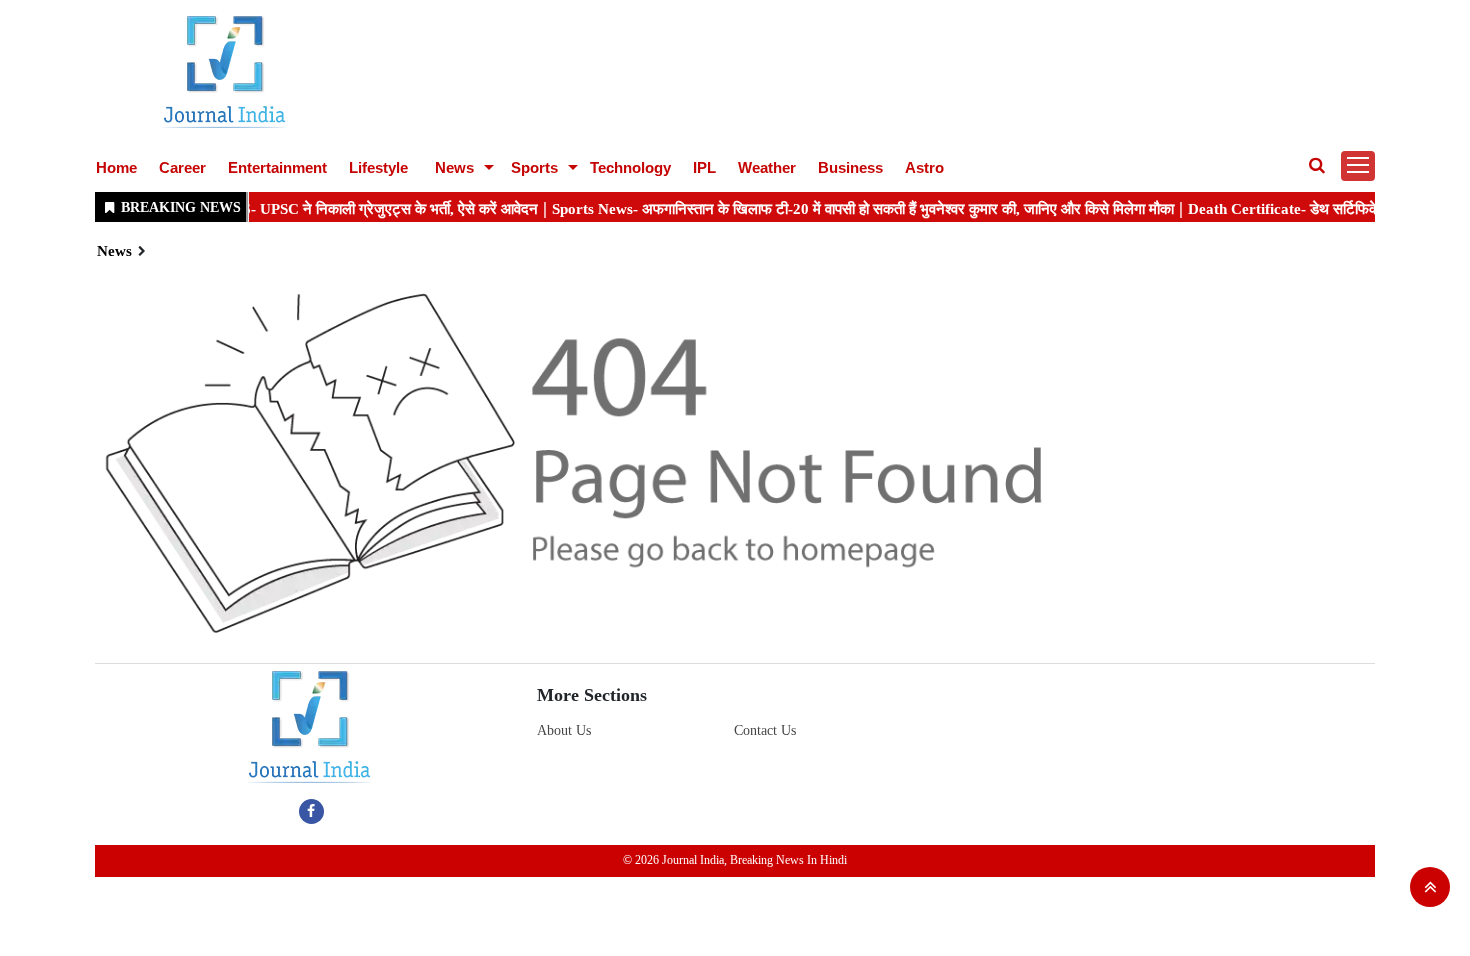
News (454, 167)
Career (182, 167)
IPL (704, 167)
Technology (630, 167)
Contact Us (765, 730)
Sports (534, 167)
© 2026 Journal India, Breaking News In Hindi (735, 860)
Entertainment (277, 167)
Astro (924, 167)
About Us (564, 730)
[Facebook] (311, 811)
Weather (767, 167)
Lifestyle (378, 167)
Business (850, 167)
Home (116, 167)
